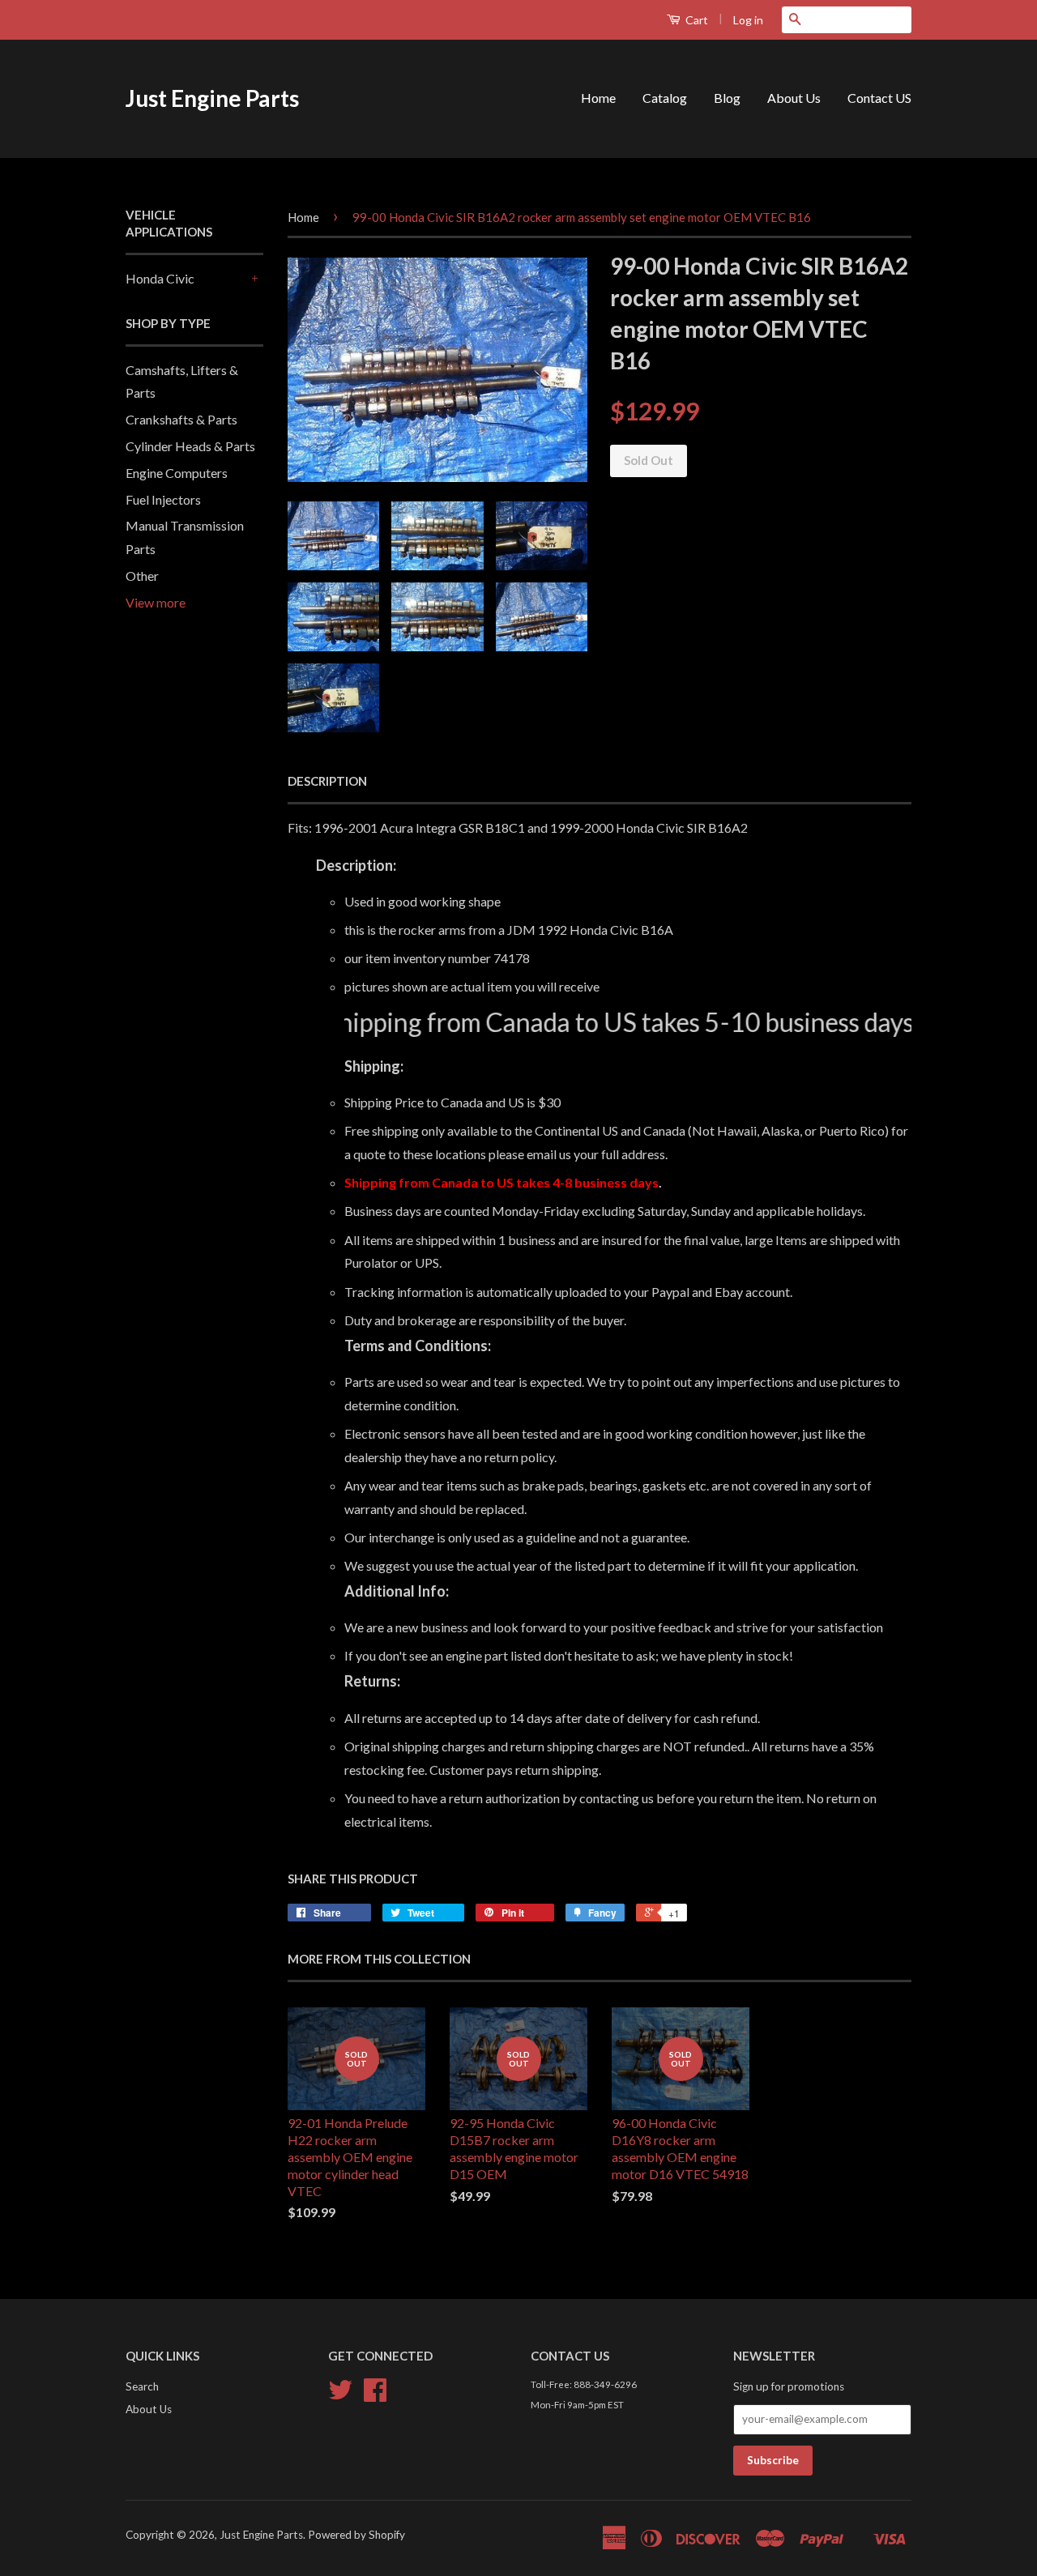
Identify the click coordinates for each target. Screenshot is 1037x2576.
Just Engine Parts (212, 98)
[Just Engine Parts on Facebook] (375, 2395)
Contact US (879, 98)
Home (598, 98)
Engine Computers (177, 473)
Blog (727, 98)
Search (142, 2386)
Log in (748, 20)
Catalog (665, 98)
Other (142, 576)
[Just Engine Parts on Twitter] (340, 2395)
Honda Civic (160, 278)
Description (327, 781)
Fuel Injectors (163, 499)
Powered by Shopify (356, 2535)
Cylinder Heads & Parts (190, 446)
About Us (794, 98)
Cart (696, 20)
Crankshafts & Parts (181, 419)
